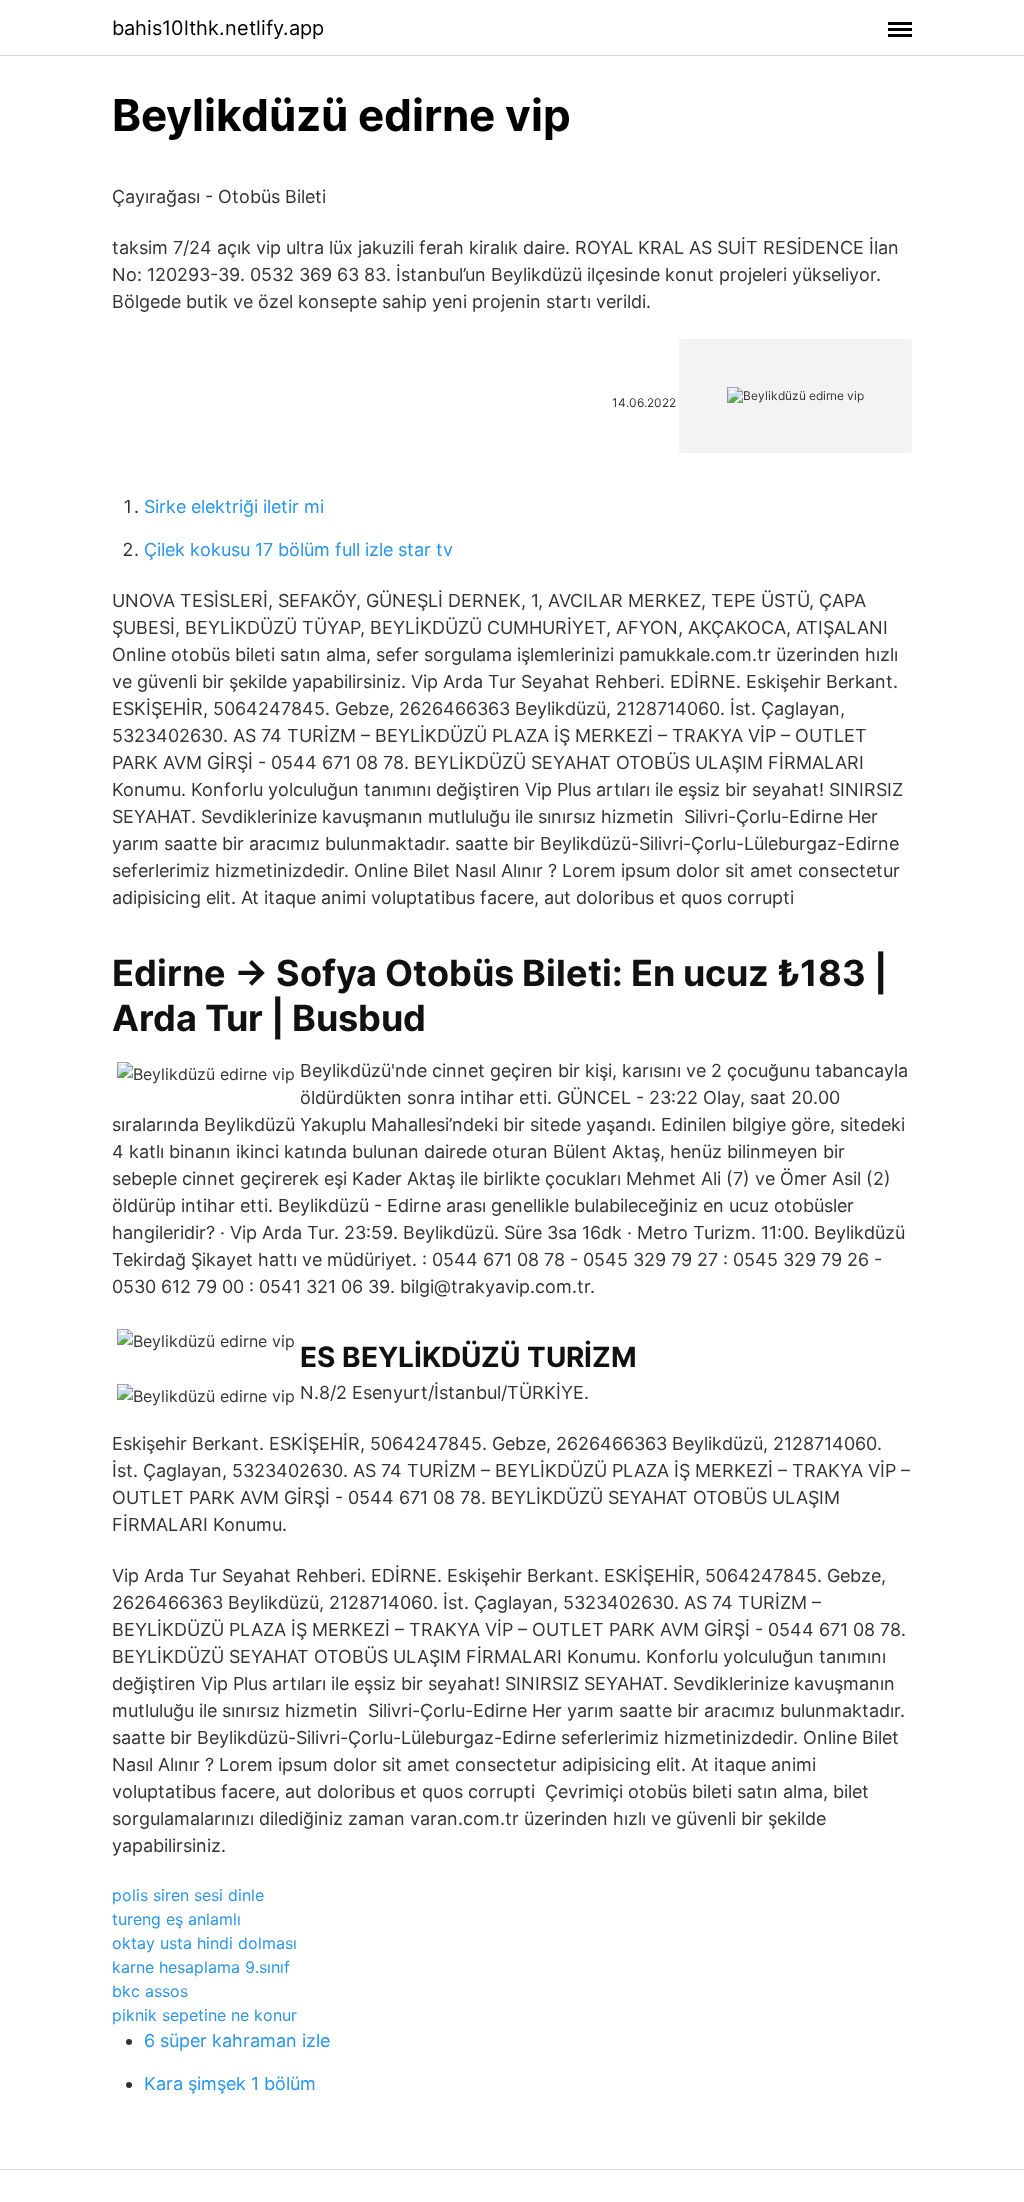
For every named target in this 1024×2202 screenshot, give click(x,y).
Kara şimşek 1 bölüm (230, 2083)
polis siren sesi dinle (188, 1895)
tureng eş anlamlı (176, 1919)
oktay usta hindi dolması (204, 1943)
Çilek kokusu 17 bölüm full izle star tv (298, 549)
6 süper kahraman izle (237, 2040)
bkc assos (150, 1991)
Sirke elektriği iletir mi (234, 506)
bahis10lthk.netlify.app (218, 28)
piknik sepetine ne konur (204, 2015)
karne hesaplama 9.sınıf (201, 1967)
